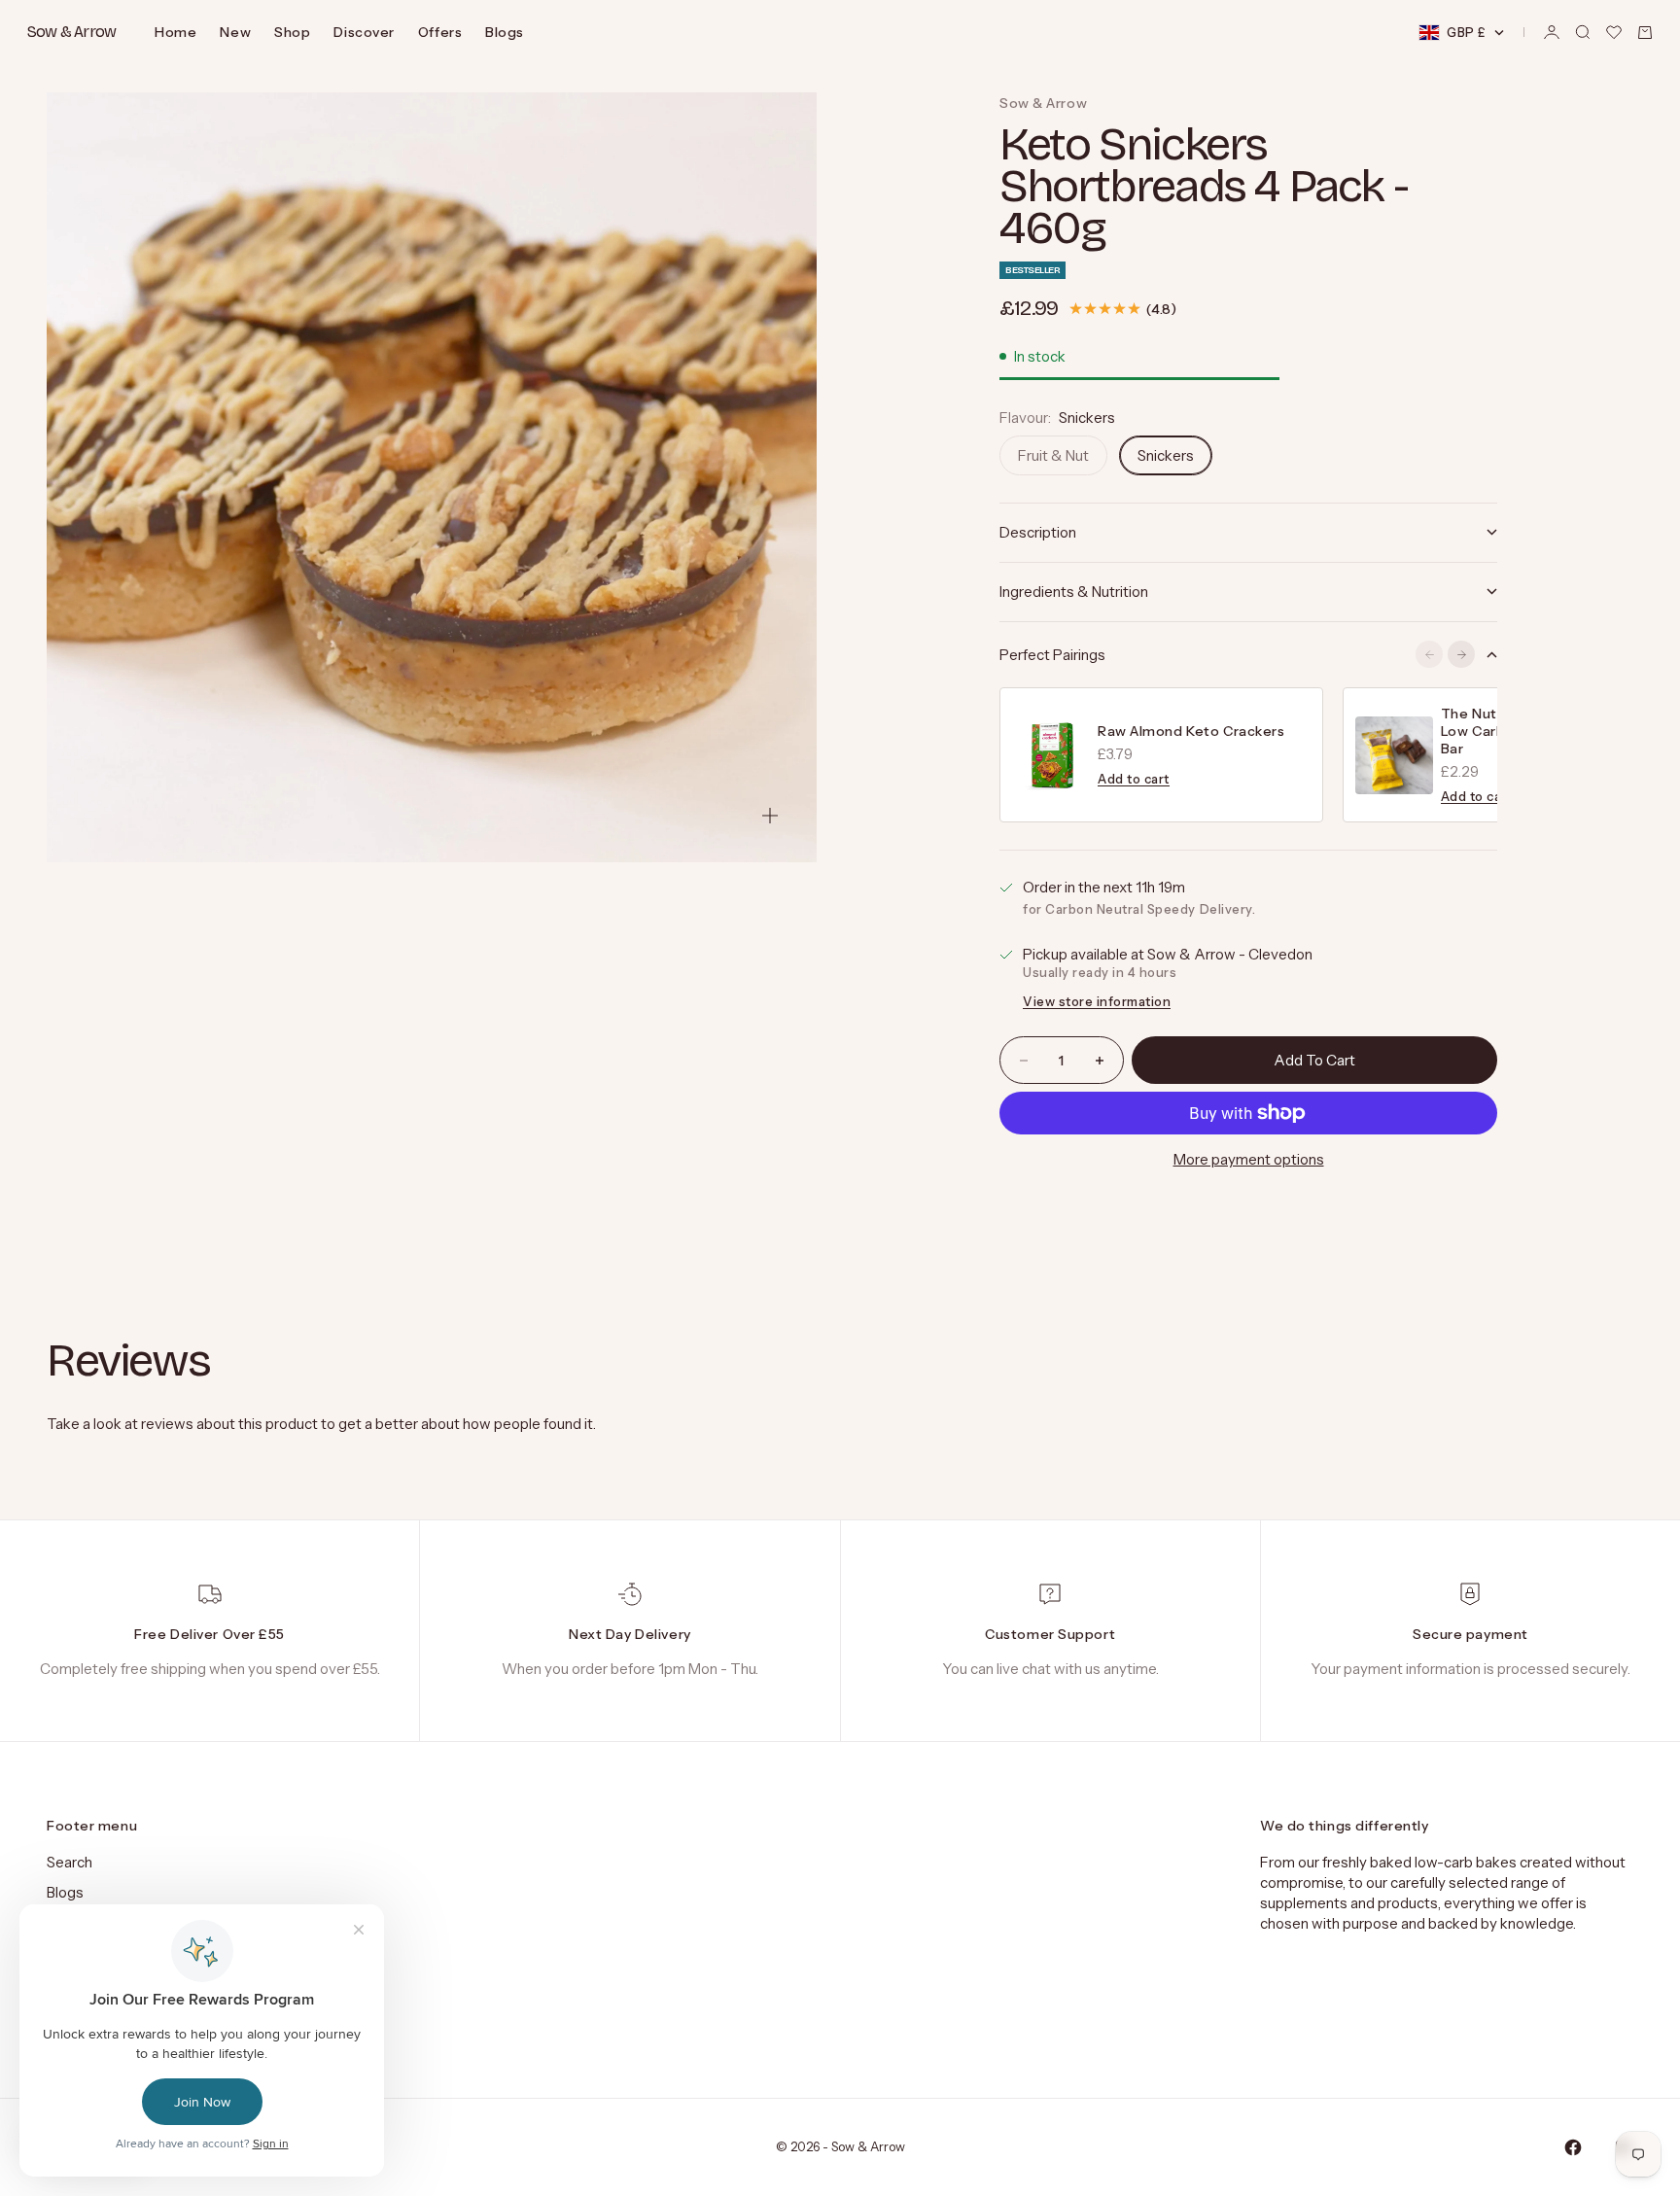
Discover (364, 32)
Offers (440, 32)
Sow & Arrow (1043, 103)
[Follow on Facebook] (1573, 2147)
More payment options (1249, 1159)
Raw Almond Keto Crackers (1191, 731)
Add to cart (1134, 779)
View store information (1097, 1001)
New (235, 32)
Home (175, 32)
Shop (292, 32)
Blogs (505, 32)
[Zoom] (770, 816)
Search (70, 1862)
